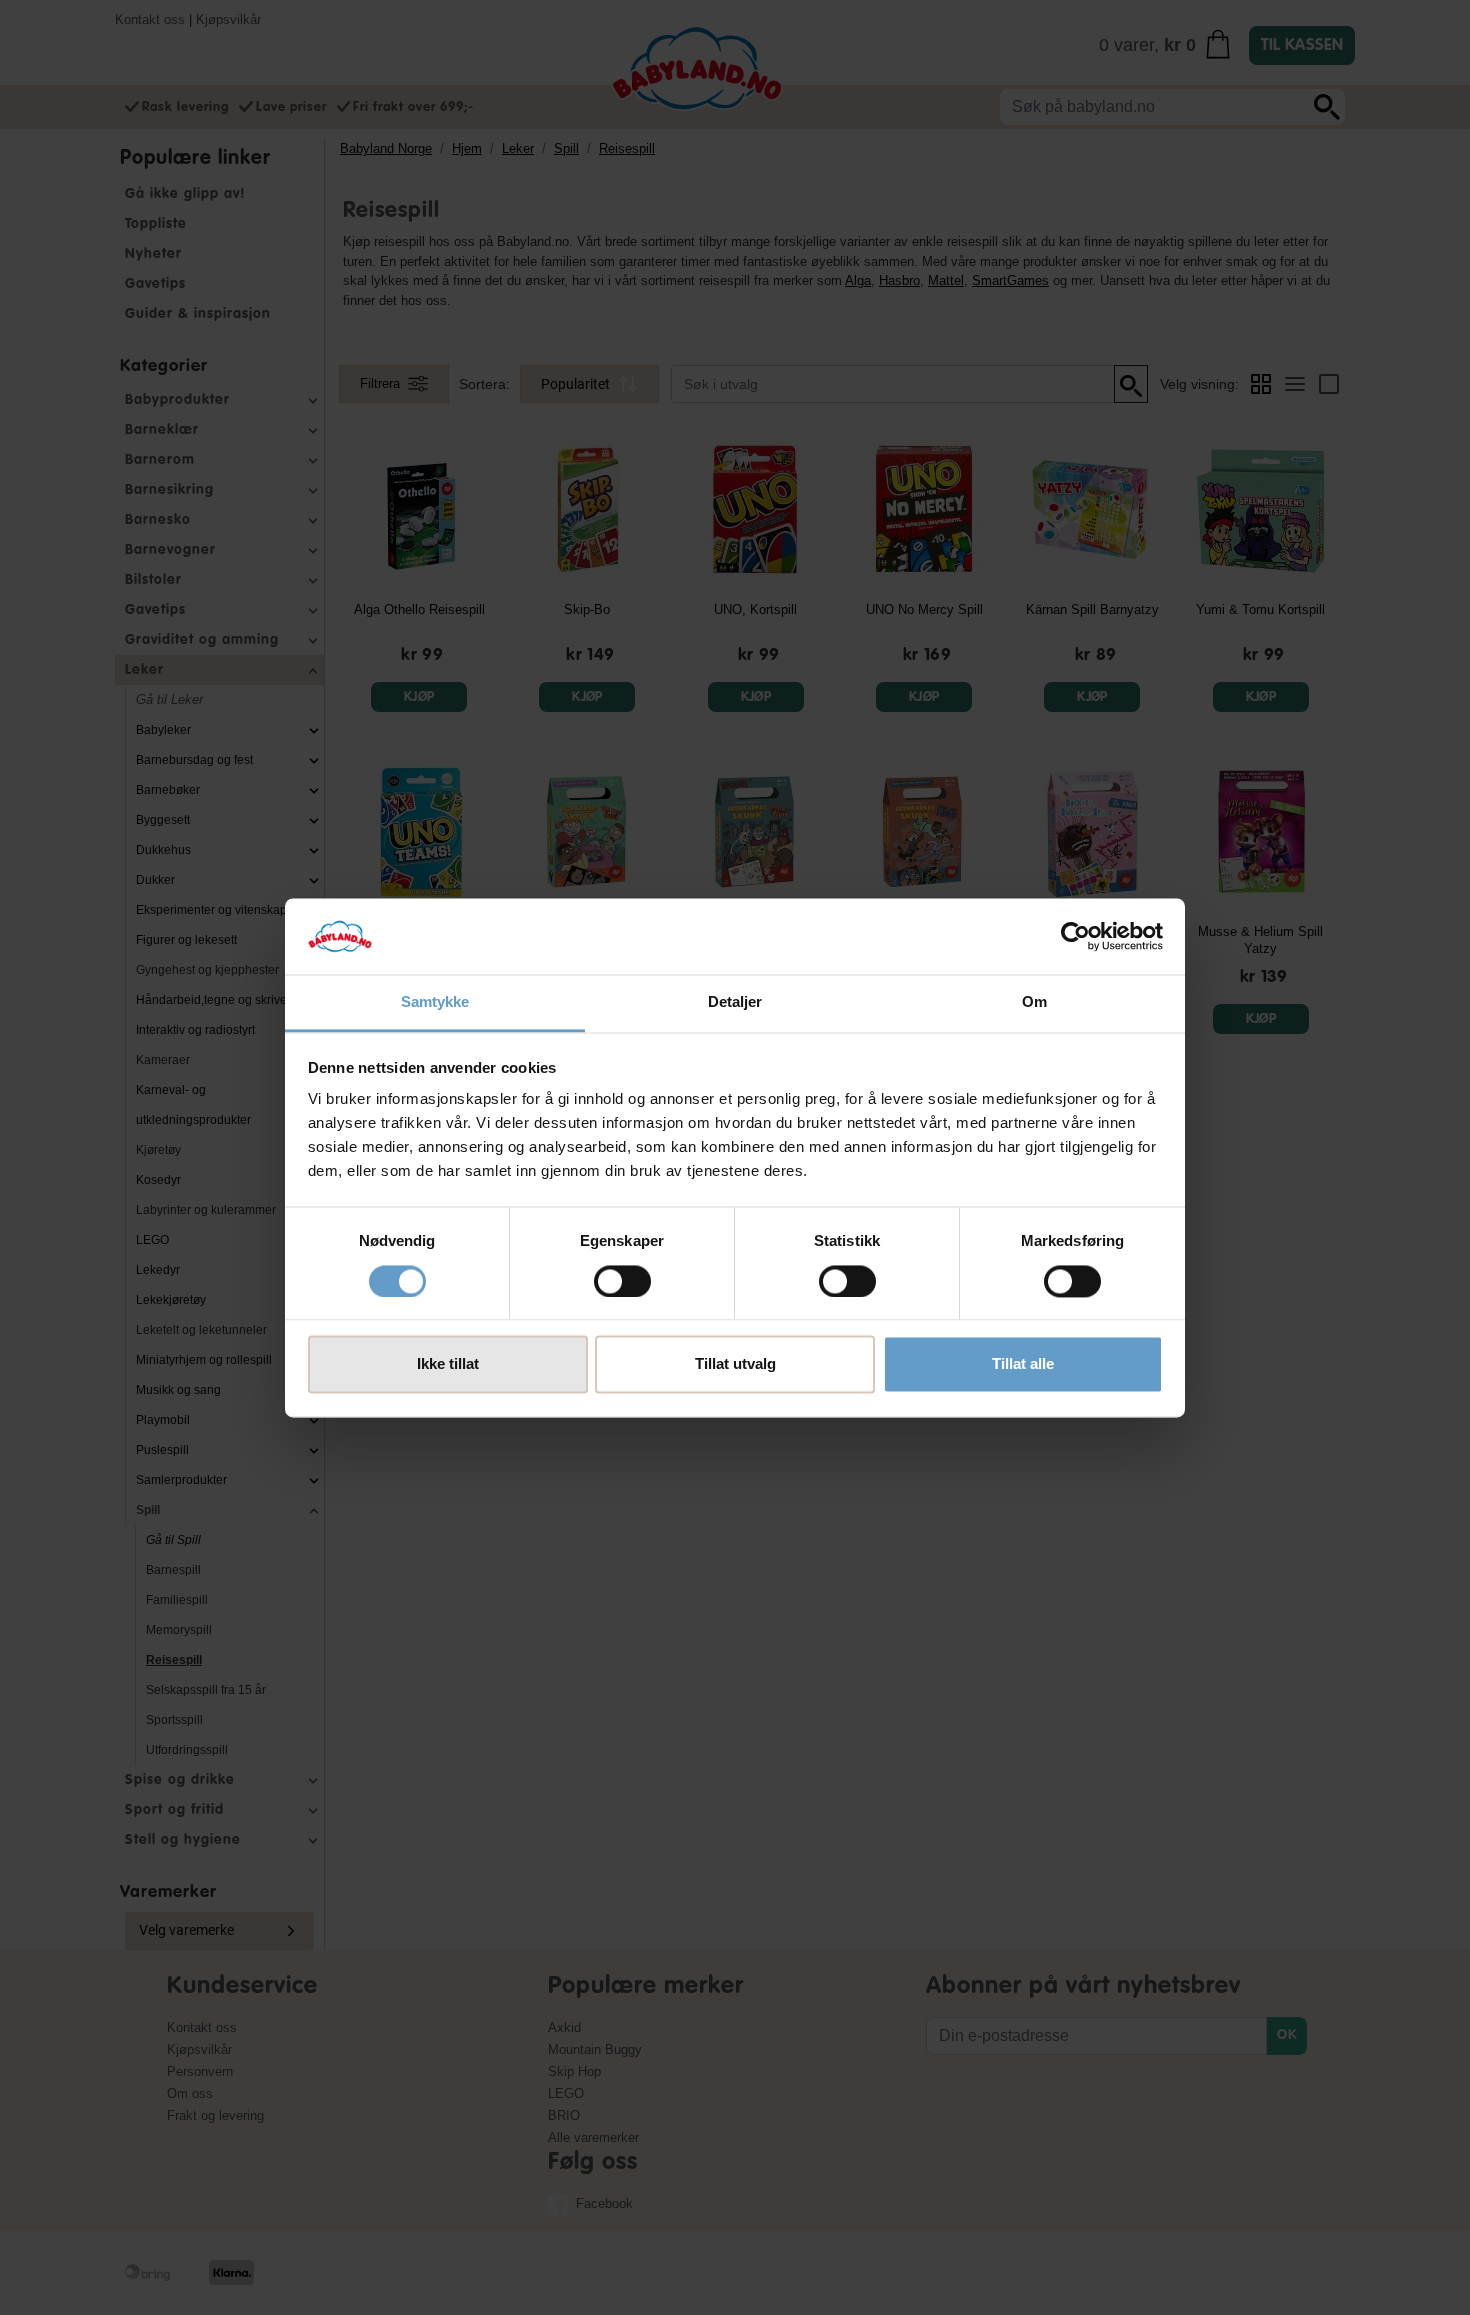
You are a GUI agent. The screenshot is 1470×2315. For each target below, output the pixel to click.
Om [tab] (1034, 1002)
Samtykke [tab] (435, 1002)
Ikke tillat (448, 1364)
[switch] (622, 1281)
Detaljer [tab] (735, 1002)
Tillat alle (1023, 1364)
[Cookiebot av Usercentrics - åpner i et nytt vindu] (1075, 936)
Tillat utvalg (735, 1364)
